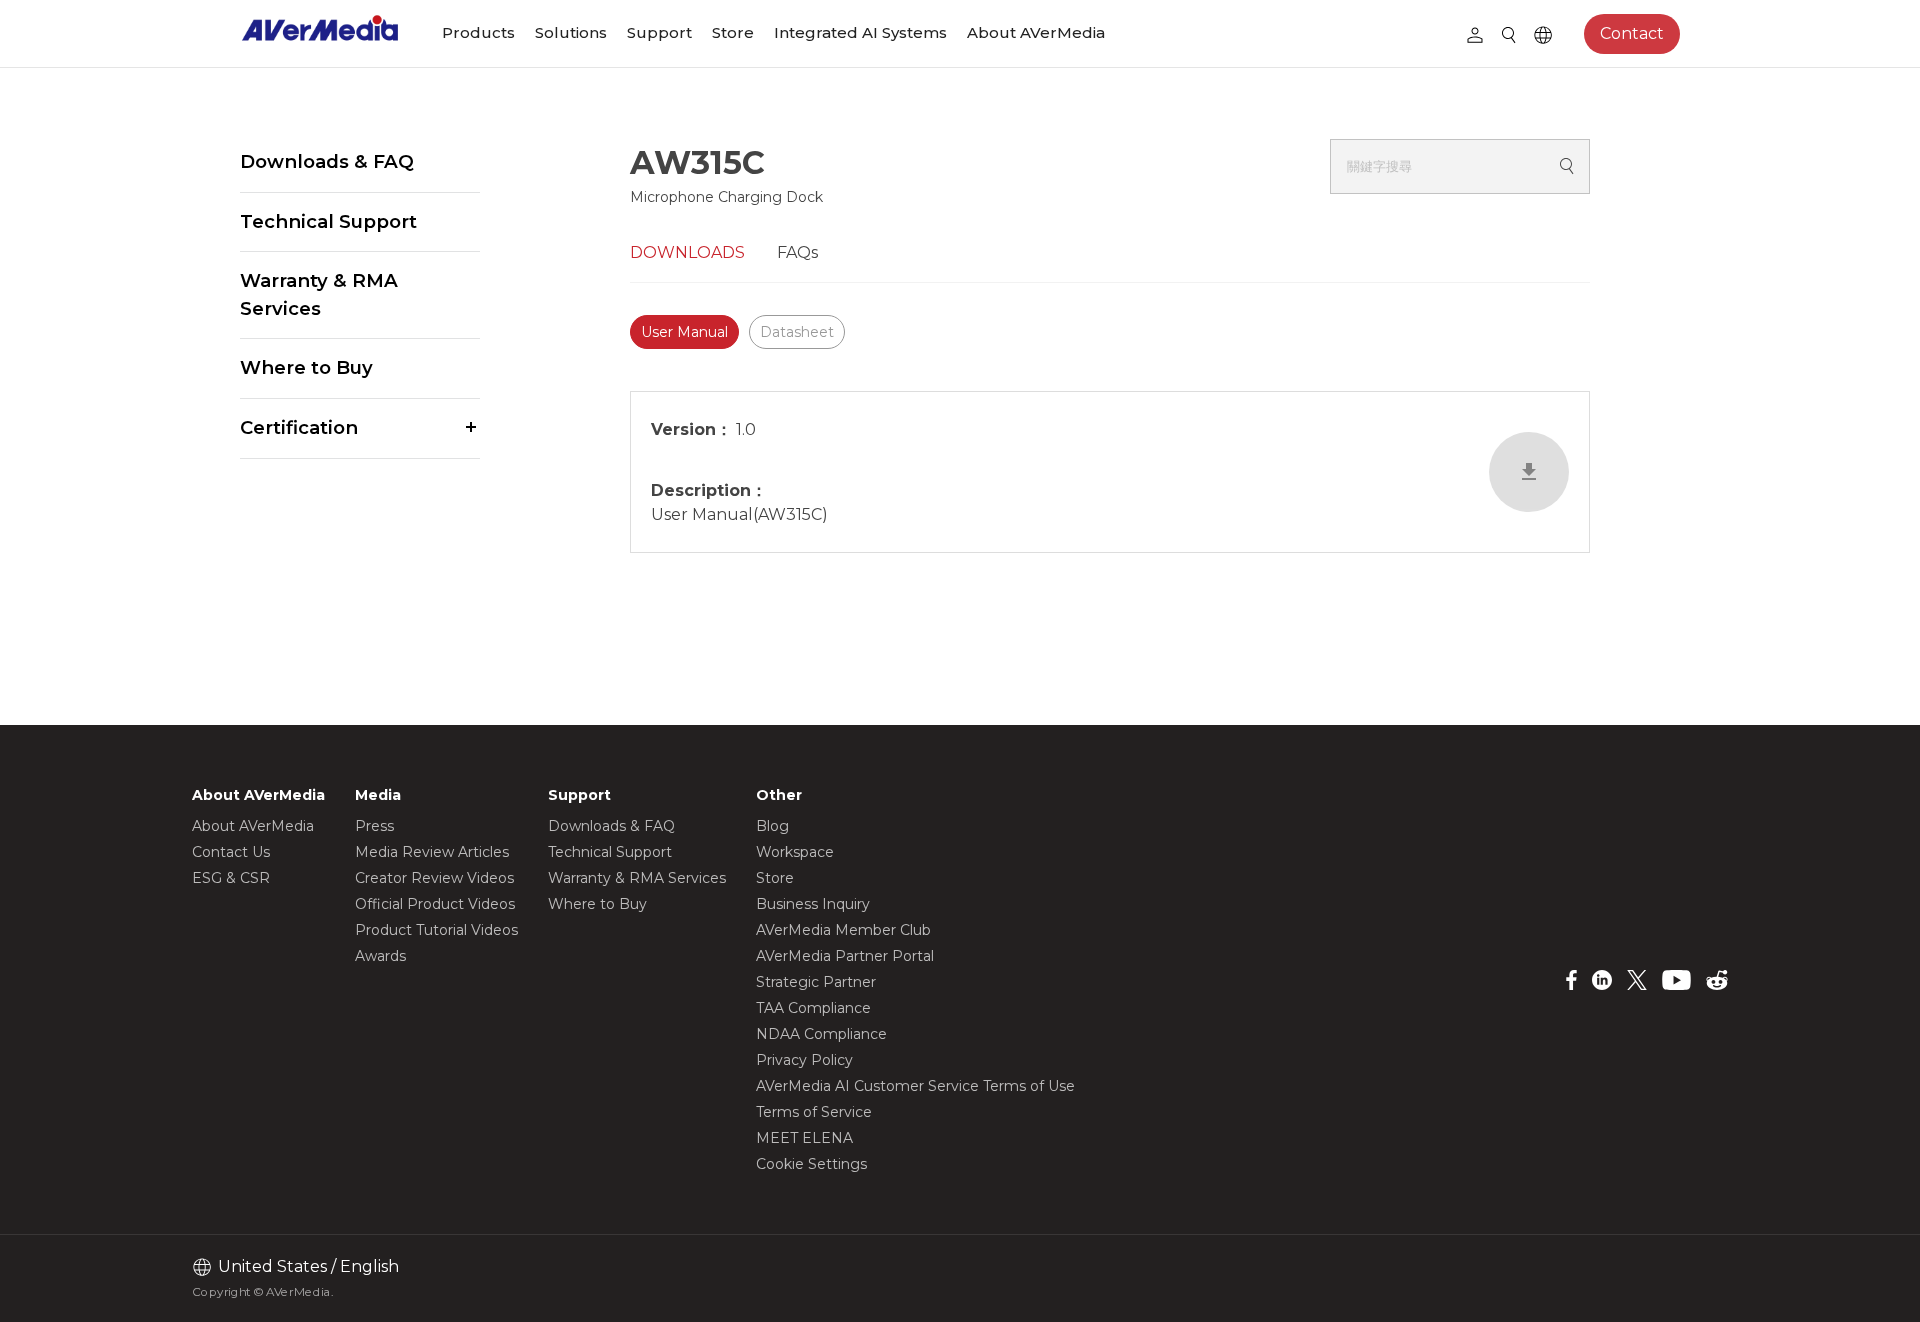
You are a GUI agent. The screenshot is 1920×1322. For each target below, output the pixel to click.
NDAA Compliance (821, 1034)
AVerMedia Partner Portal (845, 956)
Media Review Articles (432, 852)
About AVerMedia (1036, 32)
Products (478, 32)
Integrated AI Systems (860, 32)
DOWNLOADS (687, 252)
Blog (772, 826)
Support (659, 32)
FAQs (797, 252)
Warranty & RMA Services (319, 294)
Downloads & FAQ (327, 161)
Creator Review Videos (434, 878)
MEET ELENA (804, 1138)
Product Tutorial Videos (436, 930)
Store (733, 32)
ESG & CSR (231, 878)
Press (374, 826)
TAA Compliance (813, 1008)
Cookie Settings (811, 1164)
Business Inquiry (813, 904)
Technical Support (328, 221)
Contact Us (231, 852)
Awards (380, 956)
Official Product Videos (435, 904)
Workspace (795, 852)
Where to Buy (306, 367)
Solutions (571, 32)
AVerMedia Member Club (843, 930)
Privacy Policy (804, 1060)
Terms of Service (814, 1112)
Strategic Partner (816, 982)
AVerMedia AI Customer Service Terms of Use (915, 1086)
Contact (1632, 33)
